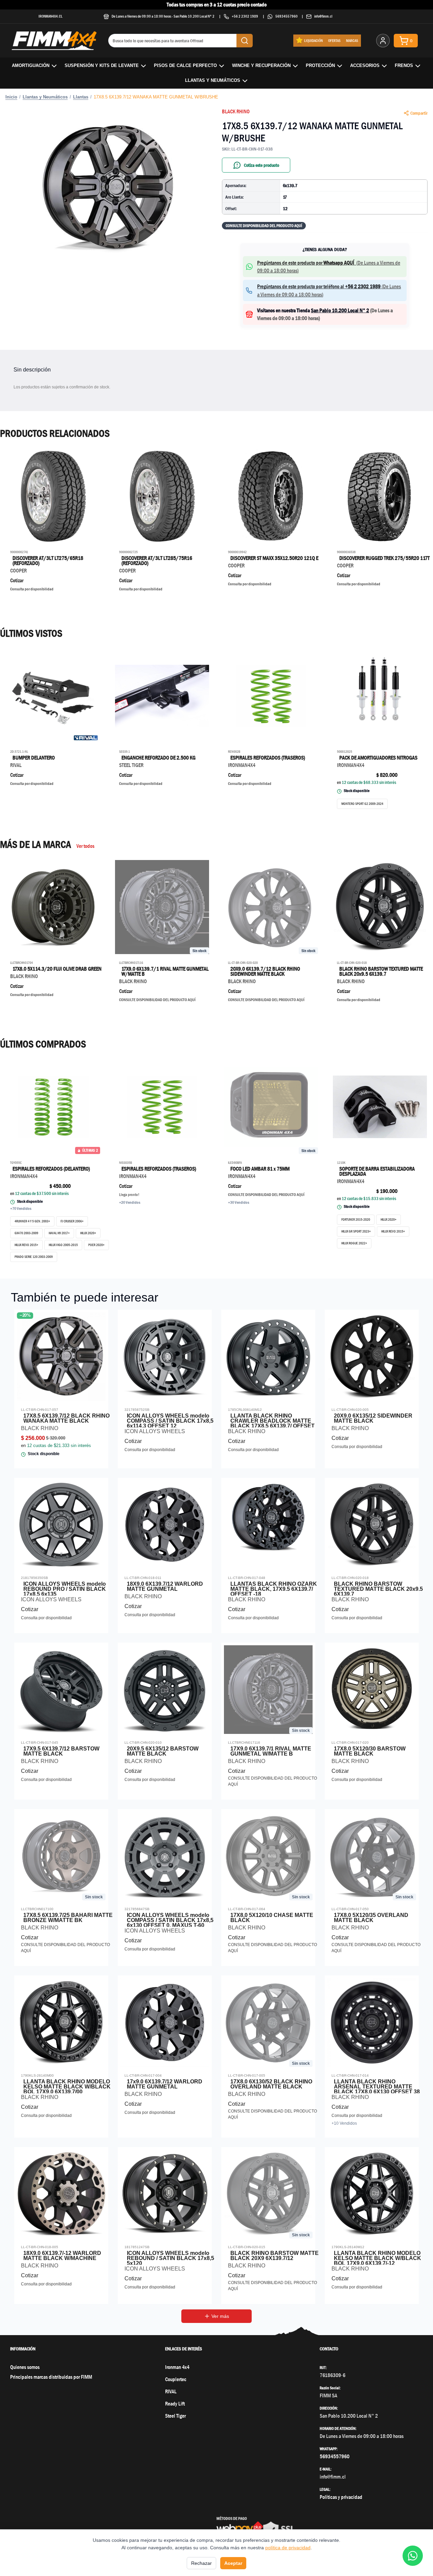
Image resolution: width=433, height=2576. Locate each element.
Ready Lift (175, 2404)
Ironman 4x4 (177, 2367)
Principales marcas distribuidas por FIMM (51, 2377)
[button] (108, 188)
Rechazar (201, 2563)
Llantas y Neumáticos (213, 80)
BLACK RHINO (236, 111)
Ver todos (85, 846)
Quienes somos (25, 2367)
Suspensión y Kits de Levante (102, 65)
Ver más (220, 2316)
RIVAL (171, 2391)
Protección (320, 65)
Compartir (419, 113)
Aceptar (233, 2563)
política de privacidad (288, 2548)
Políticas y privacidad (341, 2497)
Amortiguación (31, 65)
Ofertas (334, 40)
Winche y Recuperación (261, 65)
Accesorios (365, 65)
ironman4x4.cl (51, 16)
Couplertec (176, 2379)
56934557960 (287, 16)
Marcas (352, 40)
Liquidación (313, 40)
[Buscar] (245, 41)
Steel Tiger (175, 2416)
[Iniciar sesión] (383, 41)
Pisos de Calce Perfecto (185, 65)
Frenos (404, 65)
